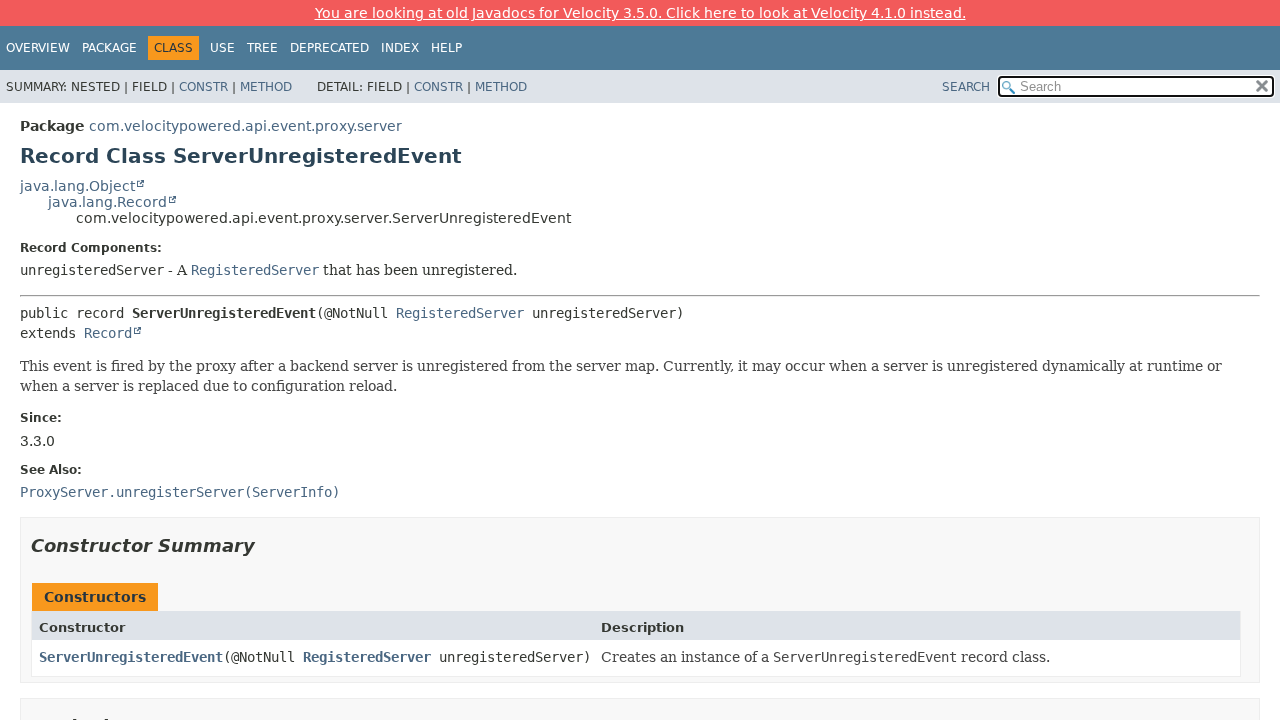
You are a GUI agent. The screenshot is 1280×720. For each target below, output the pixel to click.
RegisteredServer (460, 313)
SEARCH (966, 87)
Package (109, 48)
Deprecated (329, 48)
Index (400, 48)
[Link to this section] (269, 545)
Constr (203, 87)
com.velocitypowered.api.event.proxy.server (245, 126)
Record (108, 333)
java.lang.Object (77, 186)
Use (222, 48)
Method (266, 87)
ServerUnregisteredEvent (131, 657)
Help (446, 48)
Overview (38, 48)
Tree (262, 48)
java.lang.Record (107, 202)
